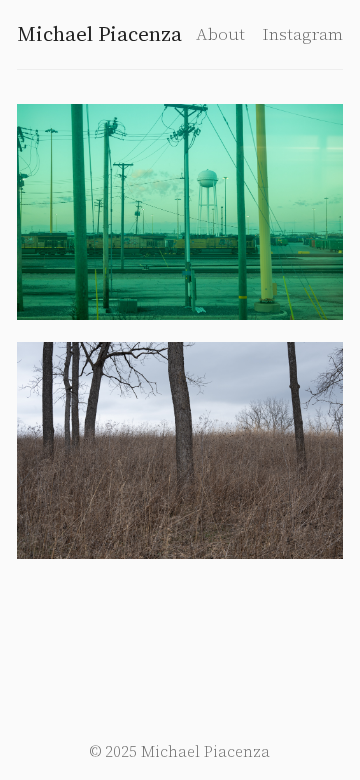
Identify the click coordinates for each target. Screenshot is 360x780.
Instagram (302, 34)
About (220, 34)
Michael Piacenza (99, 34)
